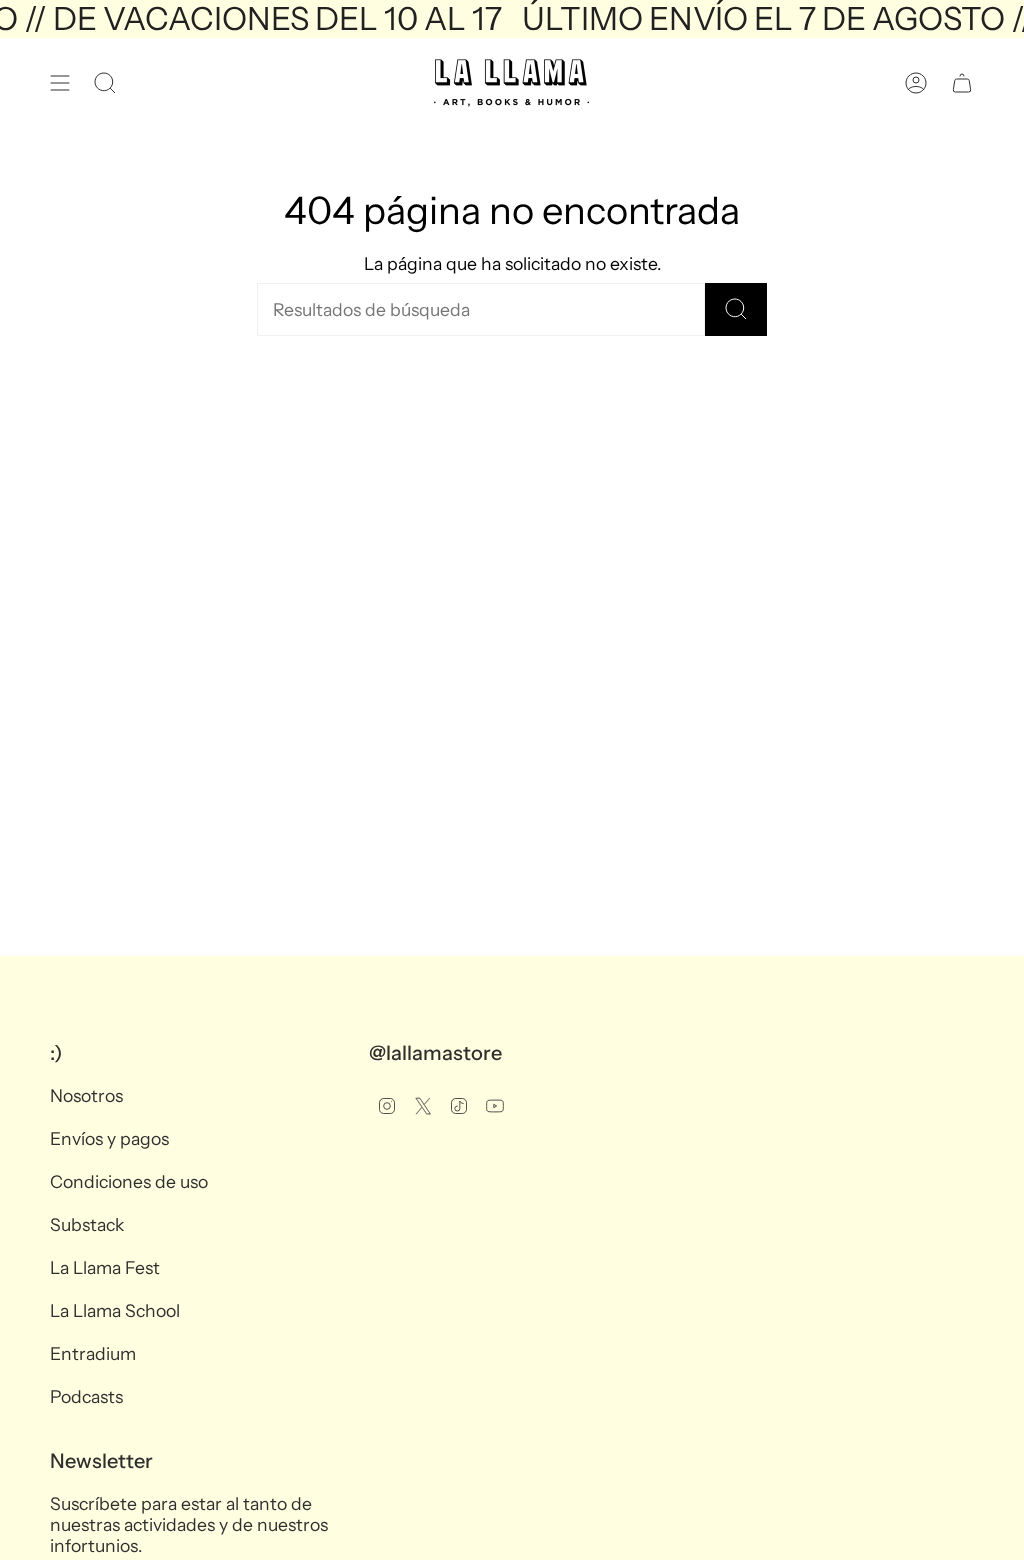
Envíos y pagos (109, 1138)
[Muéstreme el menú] (60, 83)
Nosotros (86, 1095)
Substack (87, 1224)
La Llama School (115, 1310)
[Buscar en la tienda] (736, 309)
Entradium (93, 1353)
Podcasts (86, 1396)
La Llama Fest (105, 1267)
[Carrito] (962, 83)
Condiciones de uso (129, 1181)
